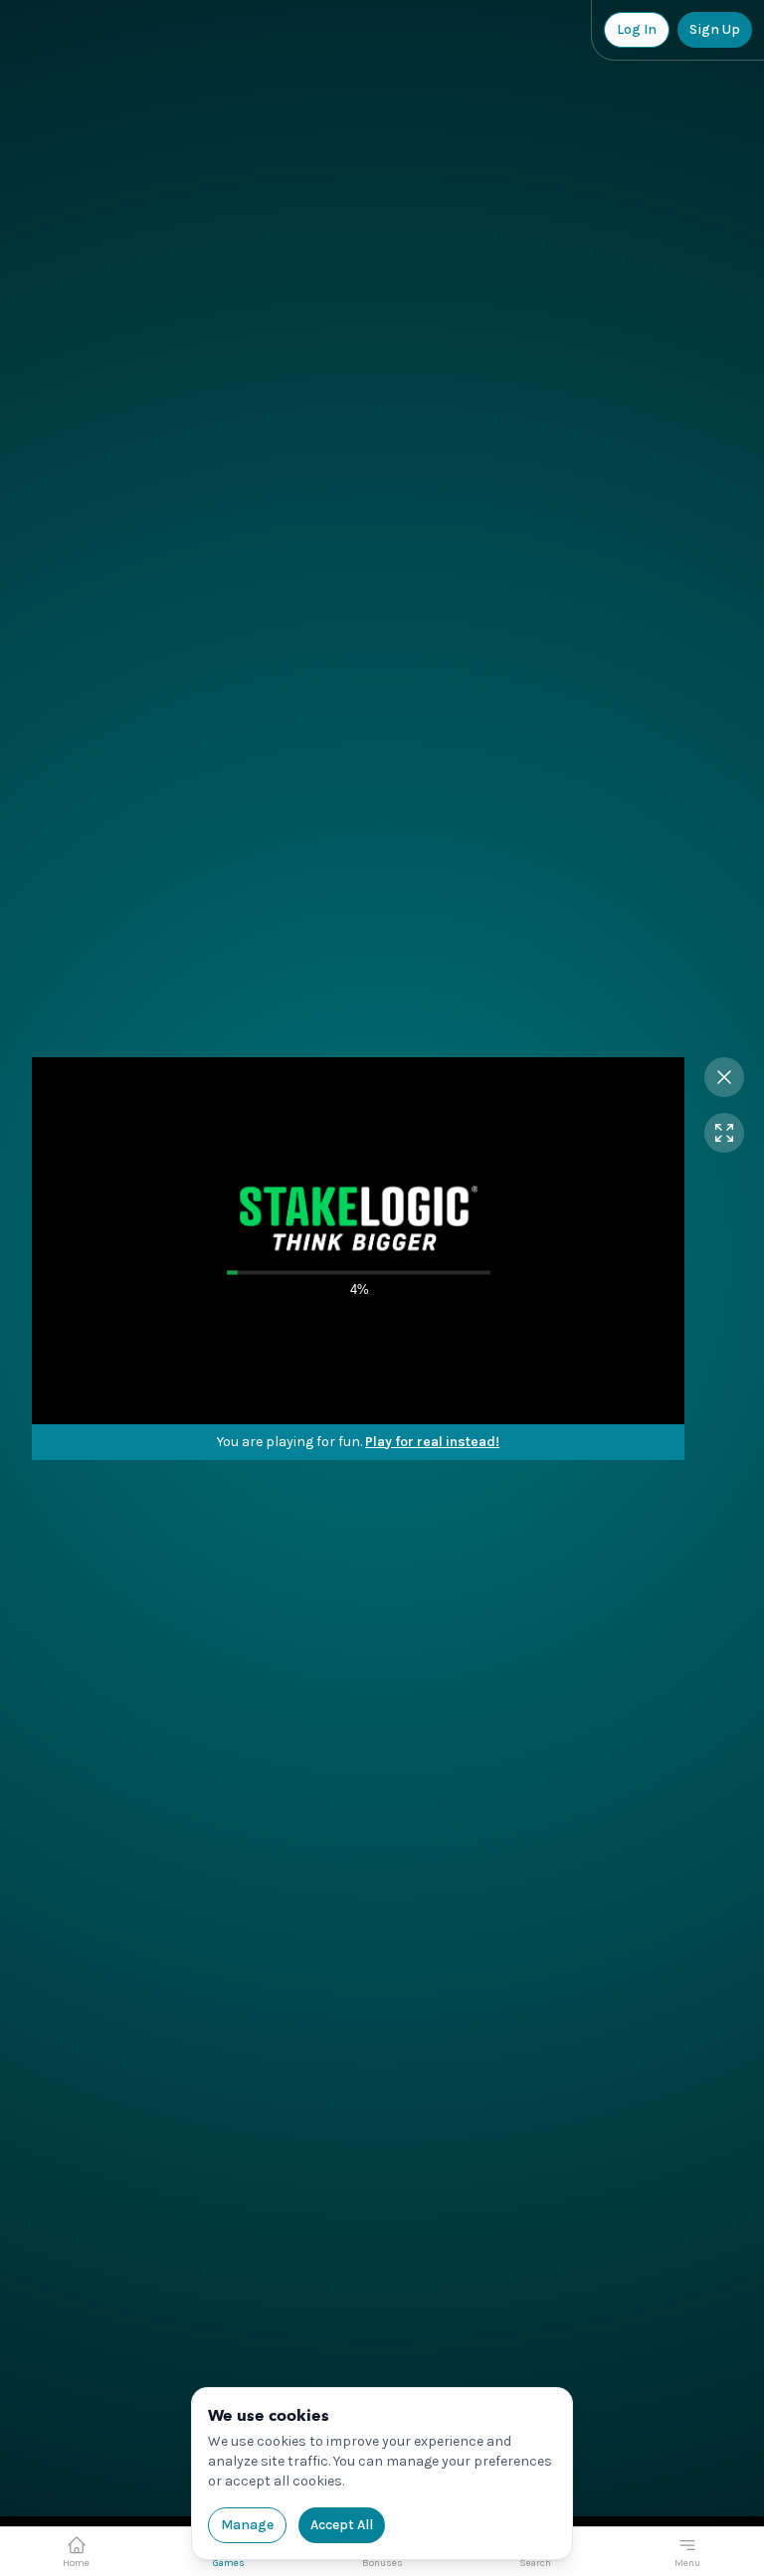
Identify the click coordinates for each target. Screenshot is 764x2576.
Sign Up (715, 29)
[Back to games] (724, 1077)
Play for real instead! (432, 1442)
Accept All (342, 2525)
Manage (247, 2525)
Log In (637, 29)
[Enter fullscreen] (724, 1133)
